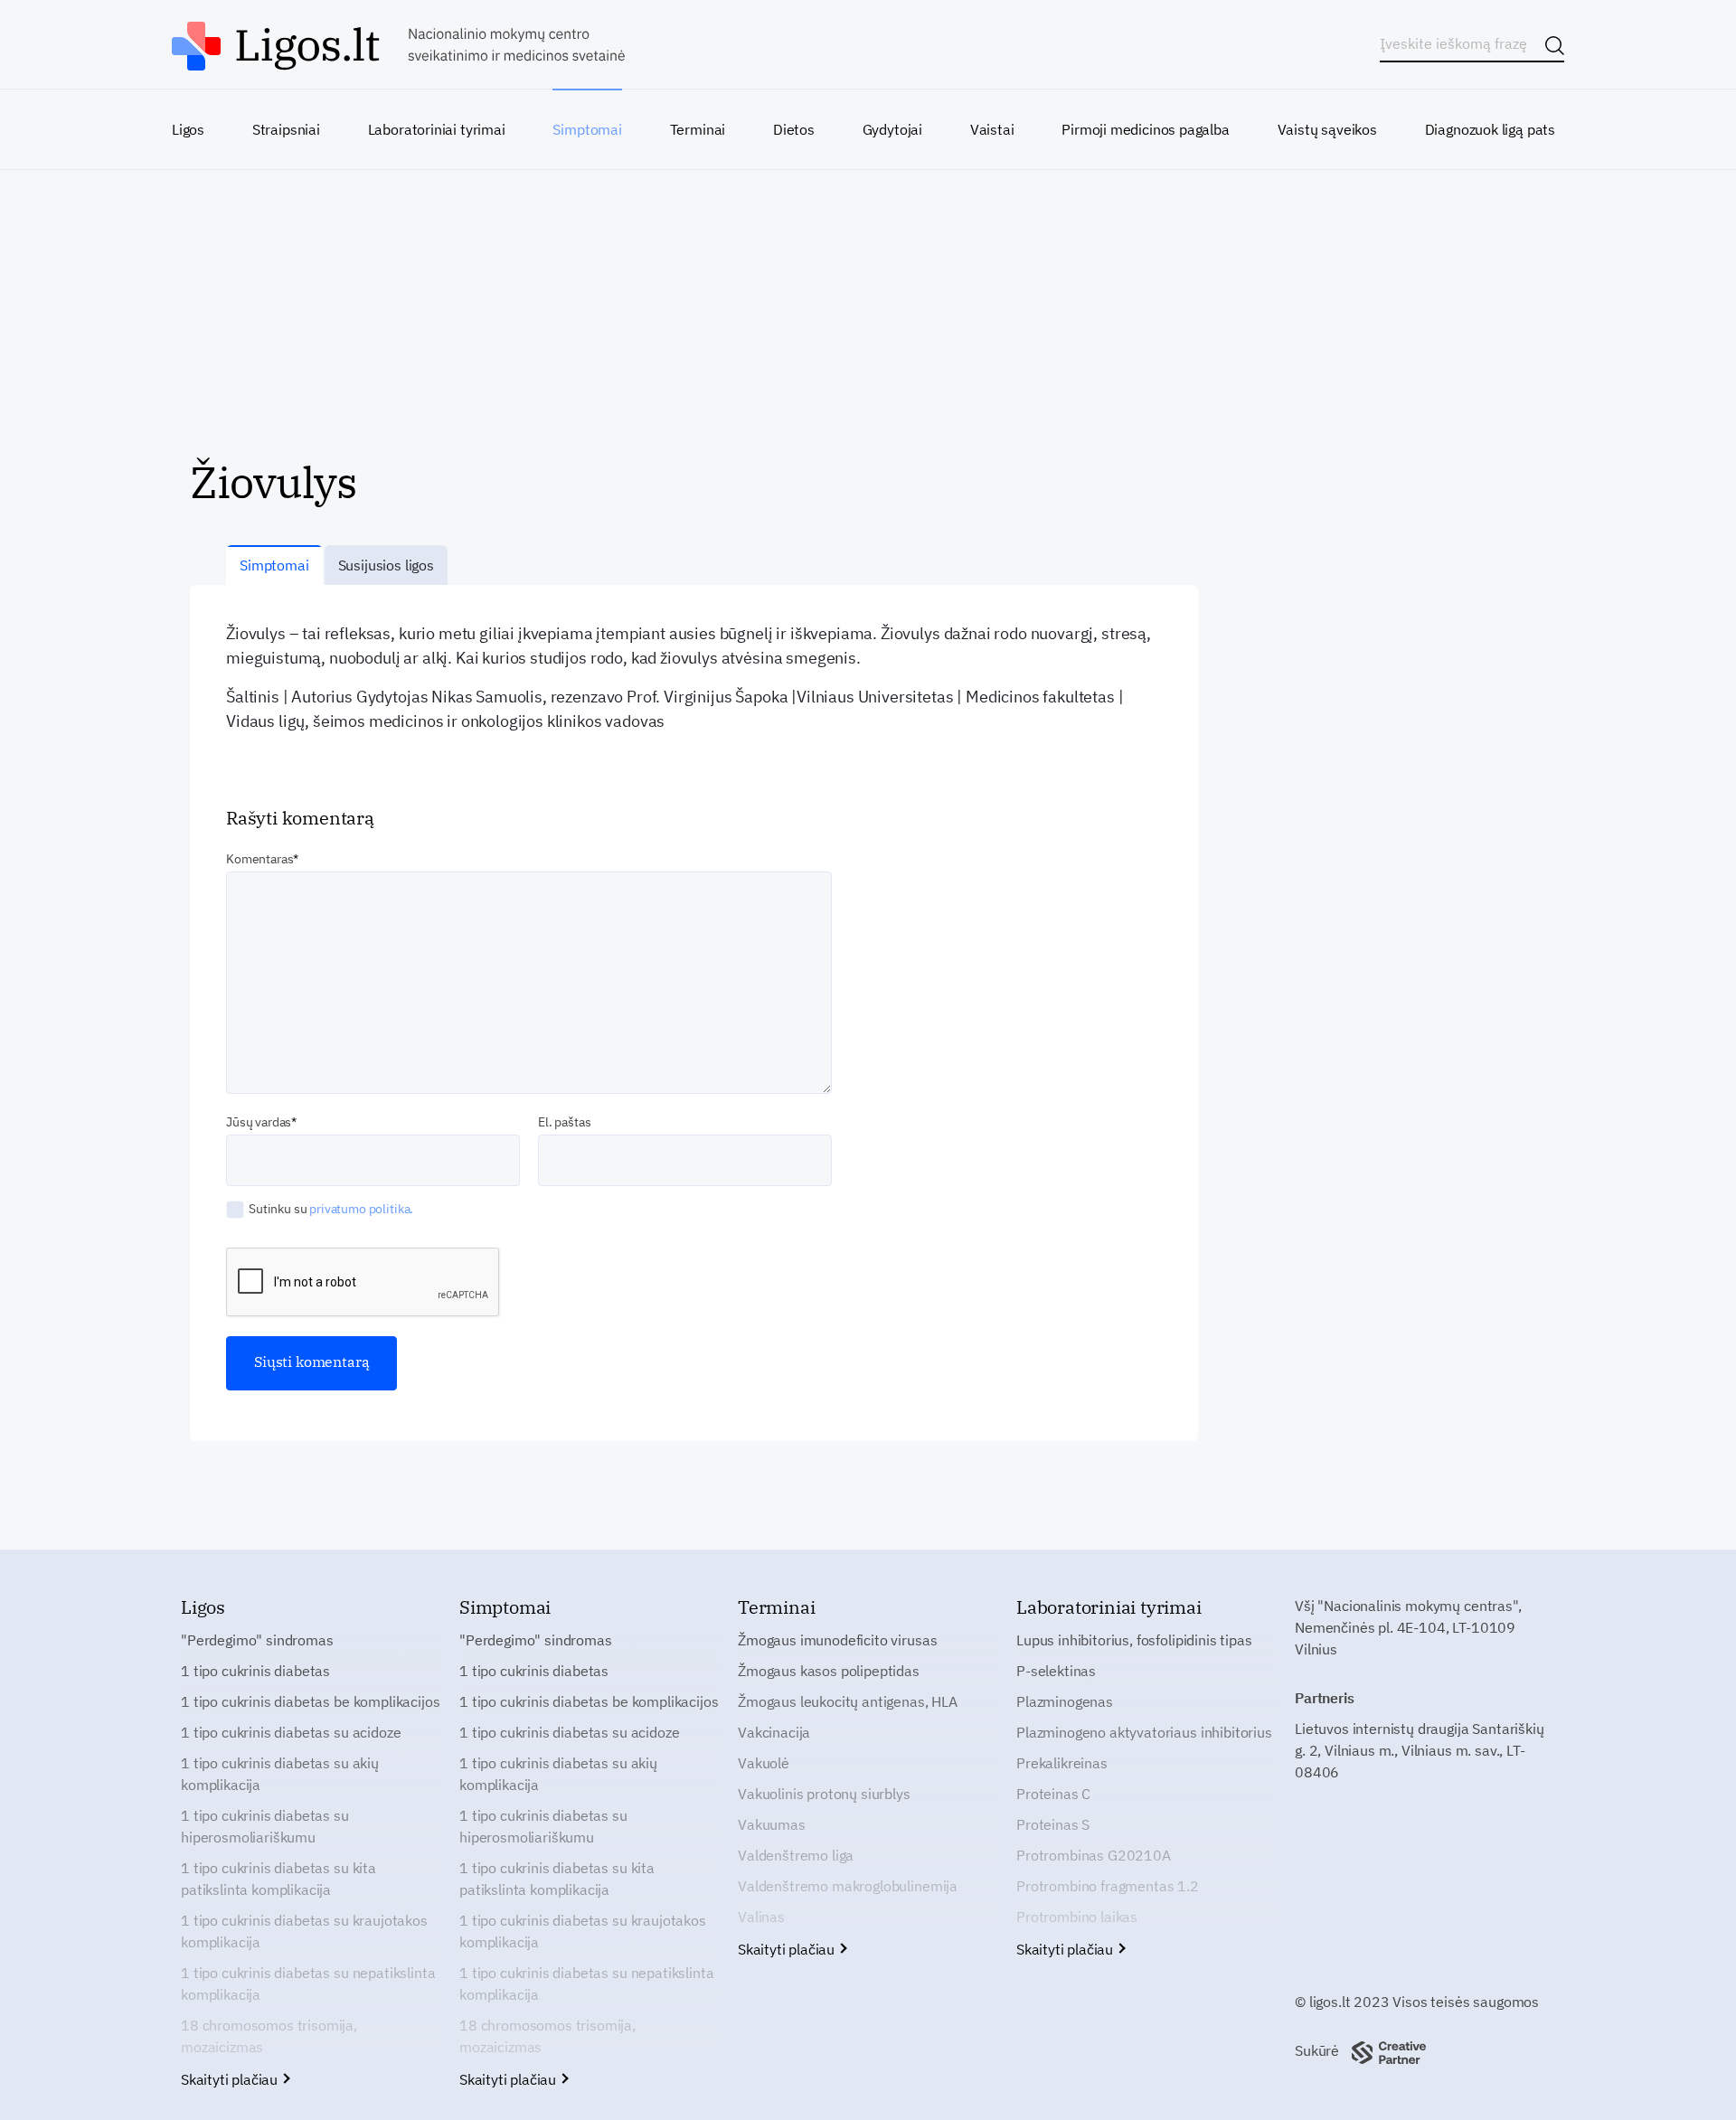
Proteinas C (1053, 1794)
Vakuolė (764, 1763)
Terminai (698, 129)
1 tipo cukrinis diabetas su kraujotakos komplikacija (304, 1931)
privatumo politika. (361, 1209)
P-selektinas (1056, 1671)
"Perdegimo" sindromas (257, 1640)
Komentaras (259, 859)
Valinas (761, 1917)
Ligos (188, 129)
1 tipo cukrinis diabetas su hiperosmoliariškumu (265, 1826)
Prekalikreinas (1062, 1763)
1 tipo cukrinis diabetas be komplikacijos (310, 1701)
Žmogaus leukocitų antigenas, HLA (848, 1701)
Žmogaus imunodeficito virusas (837, 1640)
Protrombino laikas (1077, 1917)
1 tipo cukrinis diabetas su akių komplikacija (280, 1774)
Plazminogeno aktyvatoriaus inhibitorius (1144, 1732)
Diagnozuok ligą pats (1490, 129)
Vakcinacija (774, 1732)
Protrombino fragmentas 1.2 (1108, 1886)
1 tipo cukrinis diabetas (255, 1671)
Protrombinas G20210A (1094, 1855)
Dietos (794, 129)
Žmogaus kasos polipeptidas (829, 1671)
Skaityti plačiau (231, 2079)
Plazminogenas (1065, 1701)
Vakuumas (772, 1824)
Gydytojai (892, 129)
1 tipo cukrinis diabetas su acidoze (291, 1732)
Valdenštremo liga (796, 1855)
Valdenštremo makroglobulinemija (848, 1886)
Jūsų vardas (259, 1122)
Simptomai (587, 129)
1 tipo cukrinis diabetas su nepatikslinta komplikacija (308, 1983)
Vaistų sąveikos (1327, 129)
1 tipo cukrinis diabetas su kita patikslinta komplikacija (278, 1879)
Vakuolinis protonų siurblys (824, 1794)
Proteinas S (1053, 1824)
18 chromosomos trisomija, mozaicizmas (269, 2036)
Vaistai (992, 129)
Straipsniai (286, 129)
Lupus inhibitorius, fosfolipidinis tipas (1134, 1640)
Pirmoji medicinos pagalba (1146, 129)
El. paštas (564, 1122)
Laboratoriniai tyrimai (437, 129)
